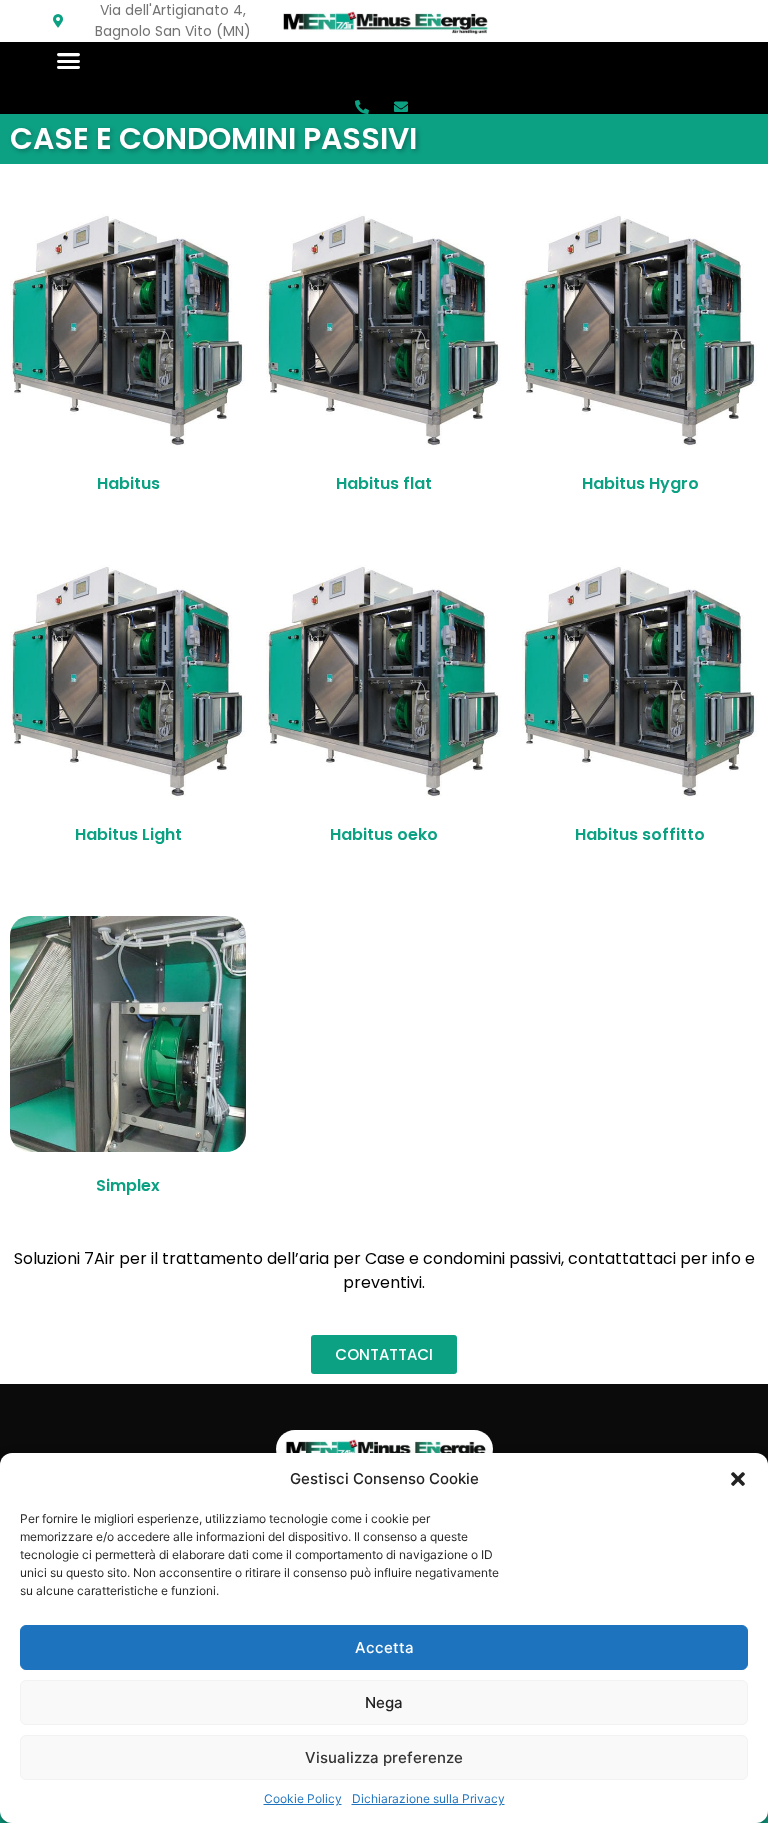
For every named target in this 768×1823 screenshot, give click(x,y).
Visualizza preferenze (384, 1757)
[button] (738, 1479)
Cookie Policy (303, 1798)
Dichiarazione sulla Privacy (428, 1798)
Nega (384, 1702)
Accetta (384, 1647)
